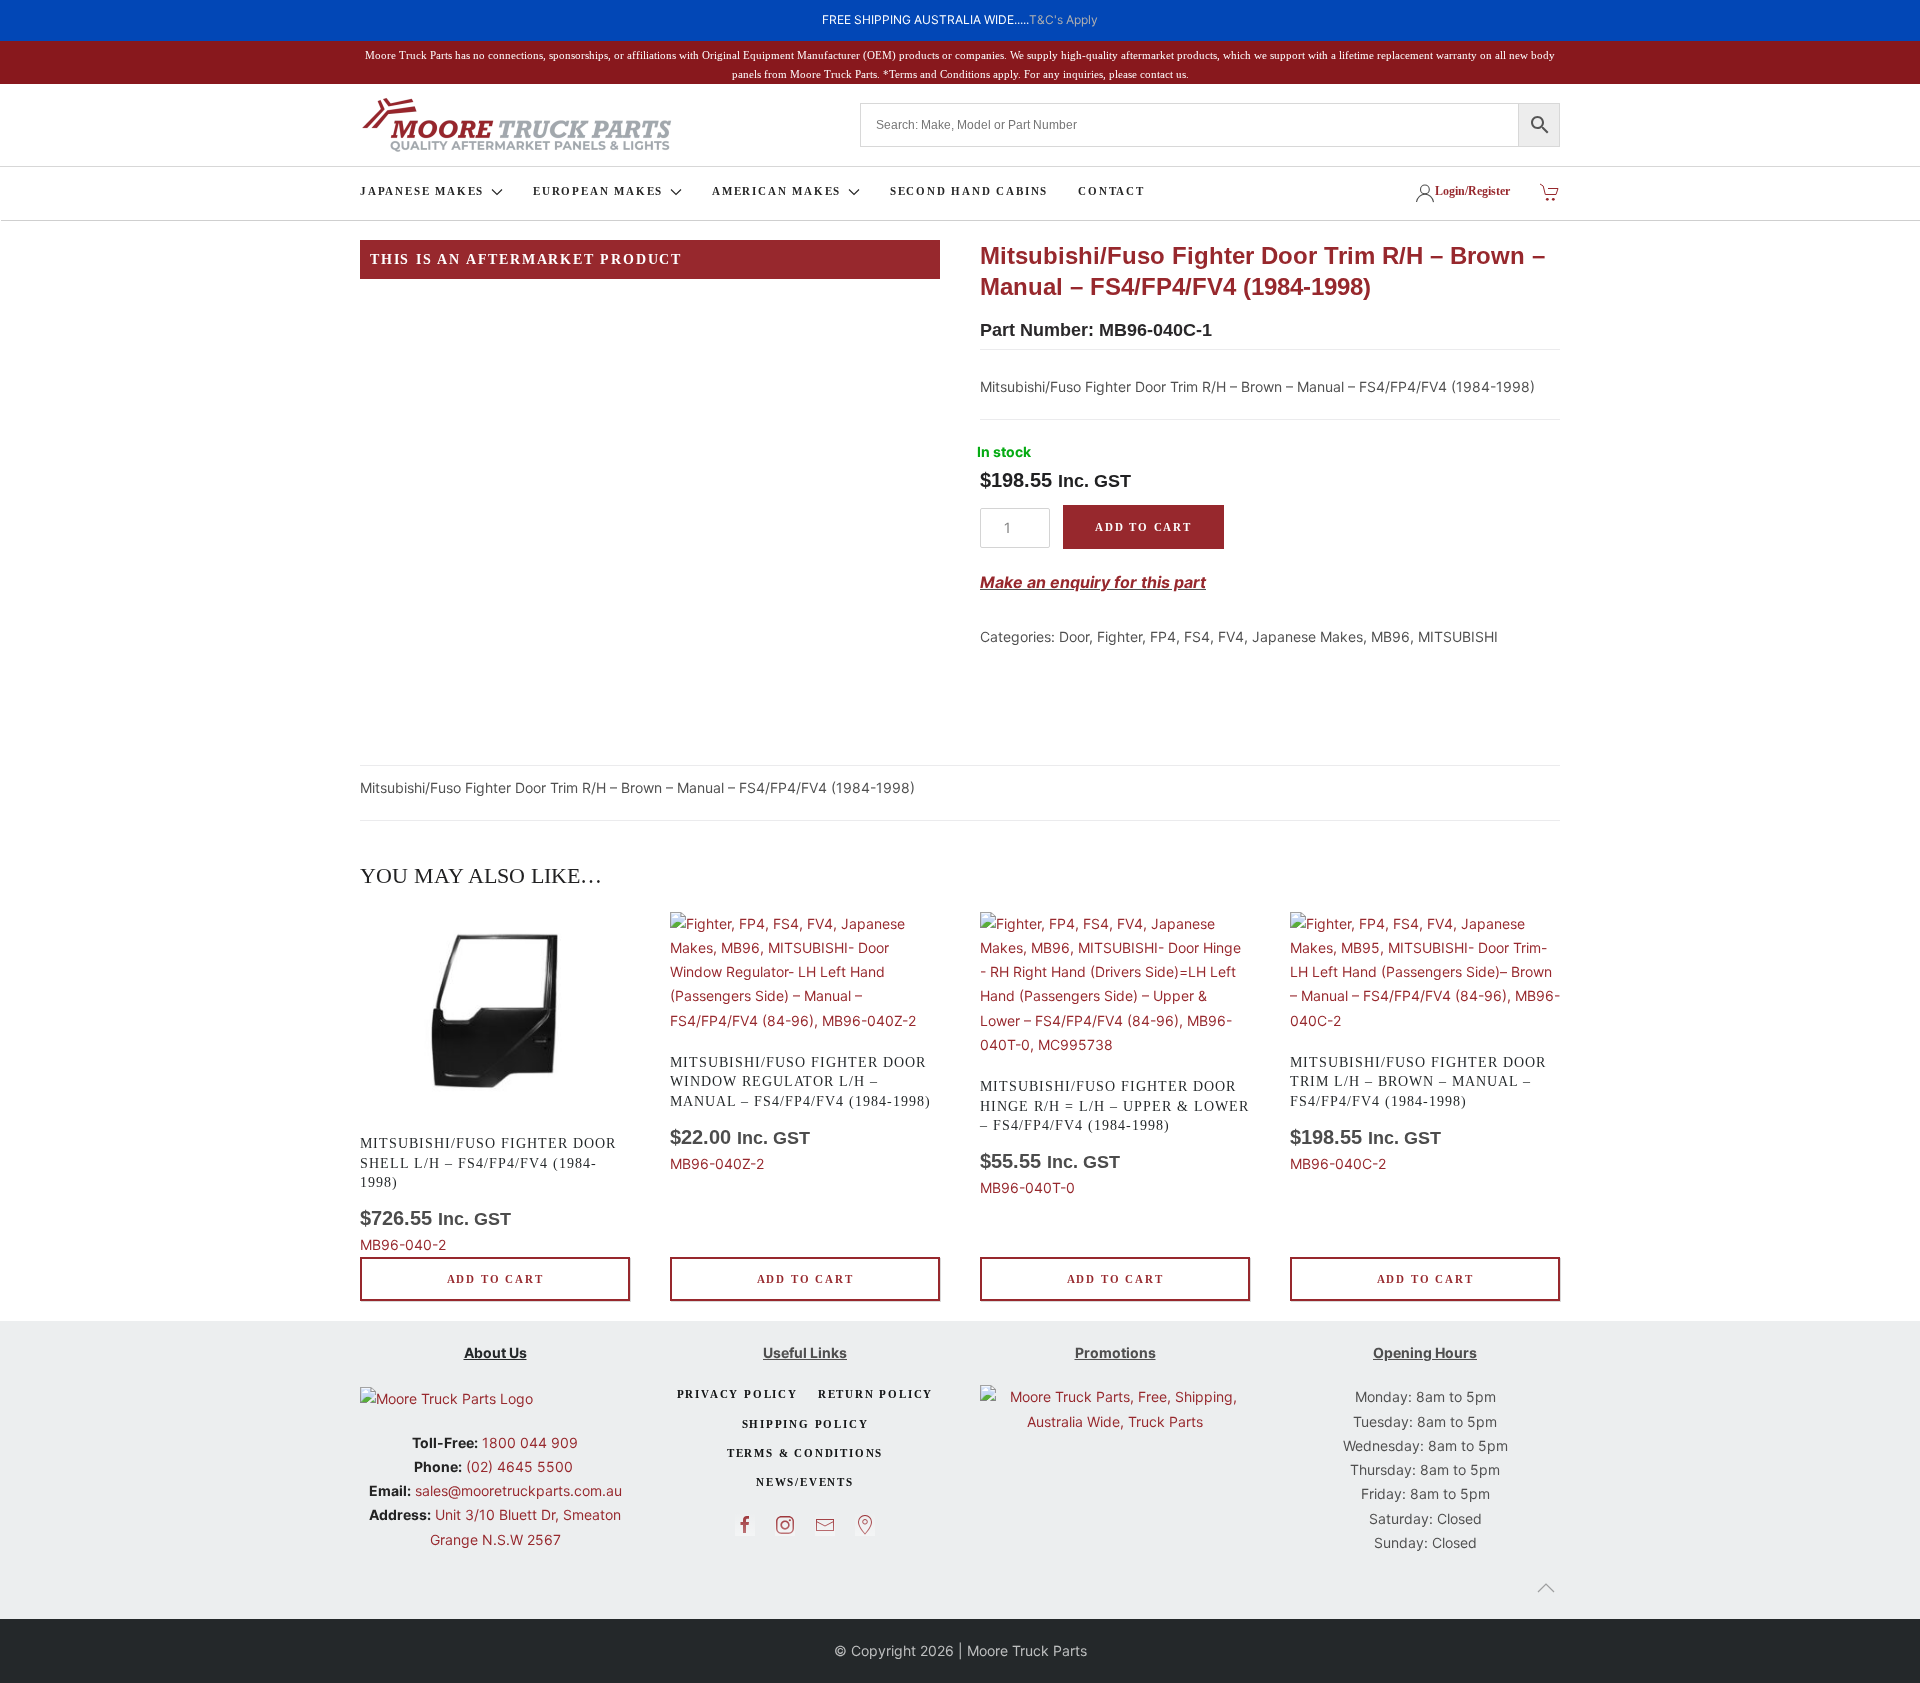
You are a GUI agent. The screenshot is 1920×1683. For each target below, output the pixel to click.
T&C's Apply (1063, 19)
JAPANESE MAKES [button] (422, 191)
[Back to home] (516, 125)
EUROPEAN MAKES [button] (598, 191)
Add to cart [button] (495, 1279)
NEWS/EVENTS (805, 1482)
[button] (1546, 1588)
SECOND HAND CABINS (969, 191)
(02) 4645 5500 (517, 1466)
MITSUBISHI (1458, 636)
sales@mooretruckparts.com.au (518, 1490)
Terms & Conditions (805, 1453)
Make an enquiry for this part (1093, 582)
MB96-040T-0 (1114, 1137)
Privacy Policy (737, 1394)
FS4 (1197, 636)
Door (1074, 636)
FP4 (1163, 636)
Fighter (1119, 636)
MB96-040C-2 (1418, 1113)
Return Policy (875, 1394)
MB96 (1390, 636)
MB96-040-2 (488, 1194)
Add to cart (1143, 527)
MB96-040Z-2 (800, 1113)
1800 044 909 (528, 1442)
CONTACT (1111, 191)
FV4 (1231, 636)
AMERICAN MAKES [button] (776, 191)
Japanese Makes (1307, 636)
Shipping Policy (805, 1424)
